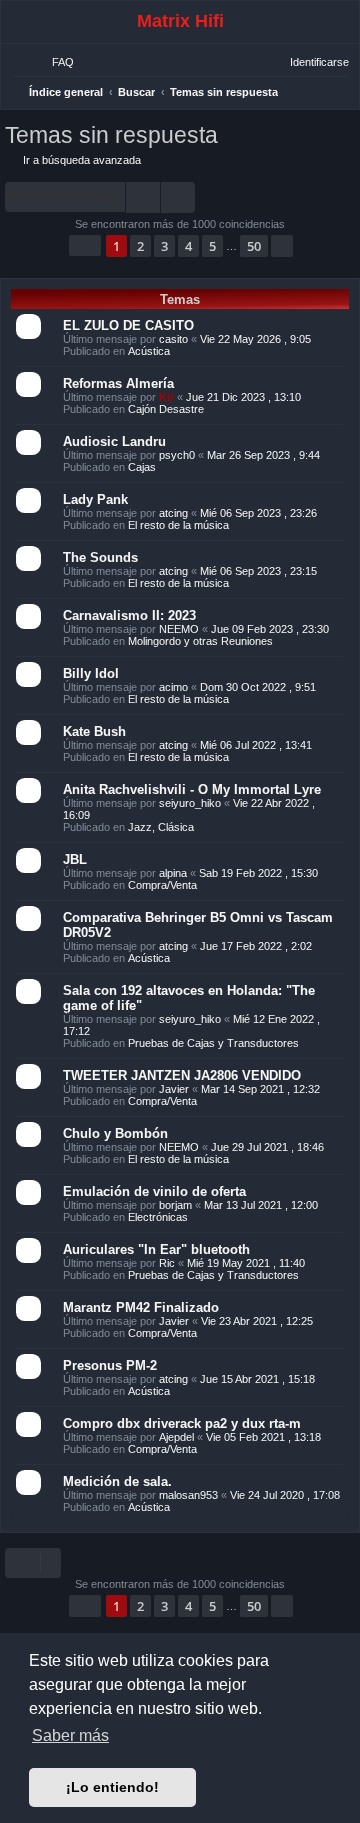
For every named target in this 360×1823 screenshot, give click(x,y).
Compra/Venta (162, 885)
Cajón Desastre (166, 409)
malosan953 (188, 1495)
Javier (174, 1089)
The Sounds (100, 557)
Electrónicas (158, 1217)
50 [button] (254, 246)
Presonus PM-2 (110, 1365)
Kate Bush (94, 731)
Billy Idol (91, 673)
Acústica (149, 351)
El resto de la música (178, 525)
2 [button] (140, 246)
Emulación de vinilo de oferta (154, 1191)
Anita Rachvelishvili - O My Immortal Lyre (192, 789)
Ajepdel (176, 1437)
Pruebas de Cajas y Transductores (213, 1043)
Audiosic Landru (114, 441)
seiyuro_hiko (190, 803)
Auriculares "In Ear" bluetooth (156, 1249)
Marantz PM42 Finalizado (141, 1307)
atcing (173, 513)
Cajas (142, 467)
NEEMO (179, 629)
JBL (75, 859)
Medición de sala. (117, 1481)
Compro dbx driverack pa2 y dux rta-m (182, 1423)
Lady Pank (95, 499)
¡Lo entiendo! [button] (112, 1787)
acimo (173, 687)
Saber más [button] (70, 1735)
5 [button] (212, 246)
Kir (166, 397)
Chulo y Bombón (115, 1133)
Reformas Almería (118, 383)
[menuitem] (54, 62)
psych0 (177, 455)
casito (173, 339)
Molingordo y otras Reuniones (200, 641)
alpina (173, 873)
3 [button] (164, 246)
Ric (167, 1263)
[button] (85, 245)
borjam (175, 1205)
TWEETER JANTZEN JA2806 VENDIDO (182, 1075)
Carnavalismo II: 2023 (129, 615)
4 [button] (188, 246)
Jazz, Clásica (161, 827)
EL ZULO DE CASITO (128, 325)
